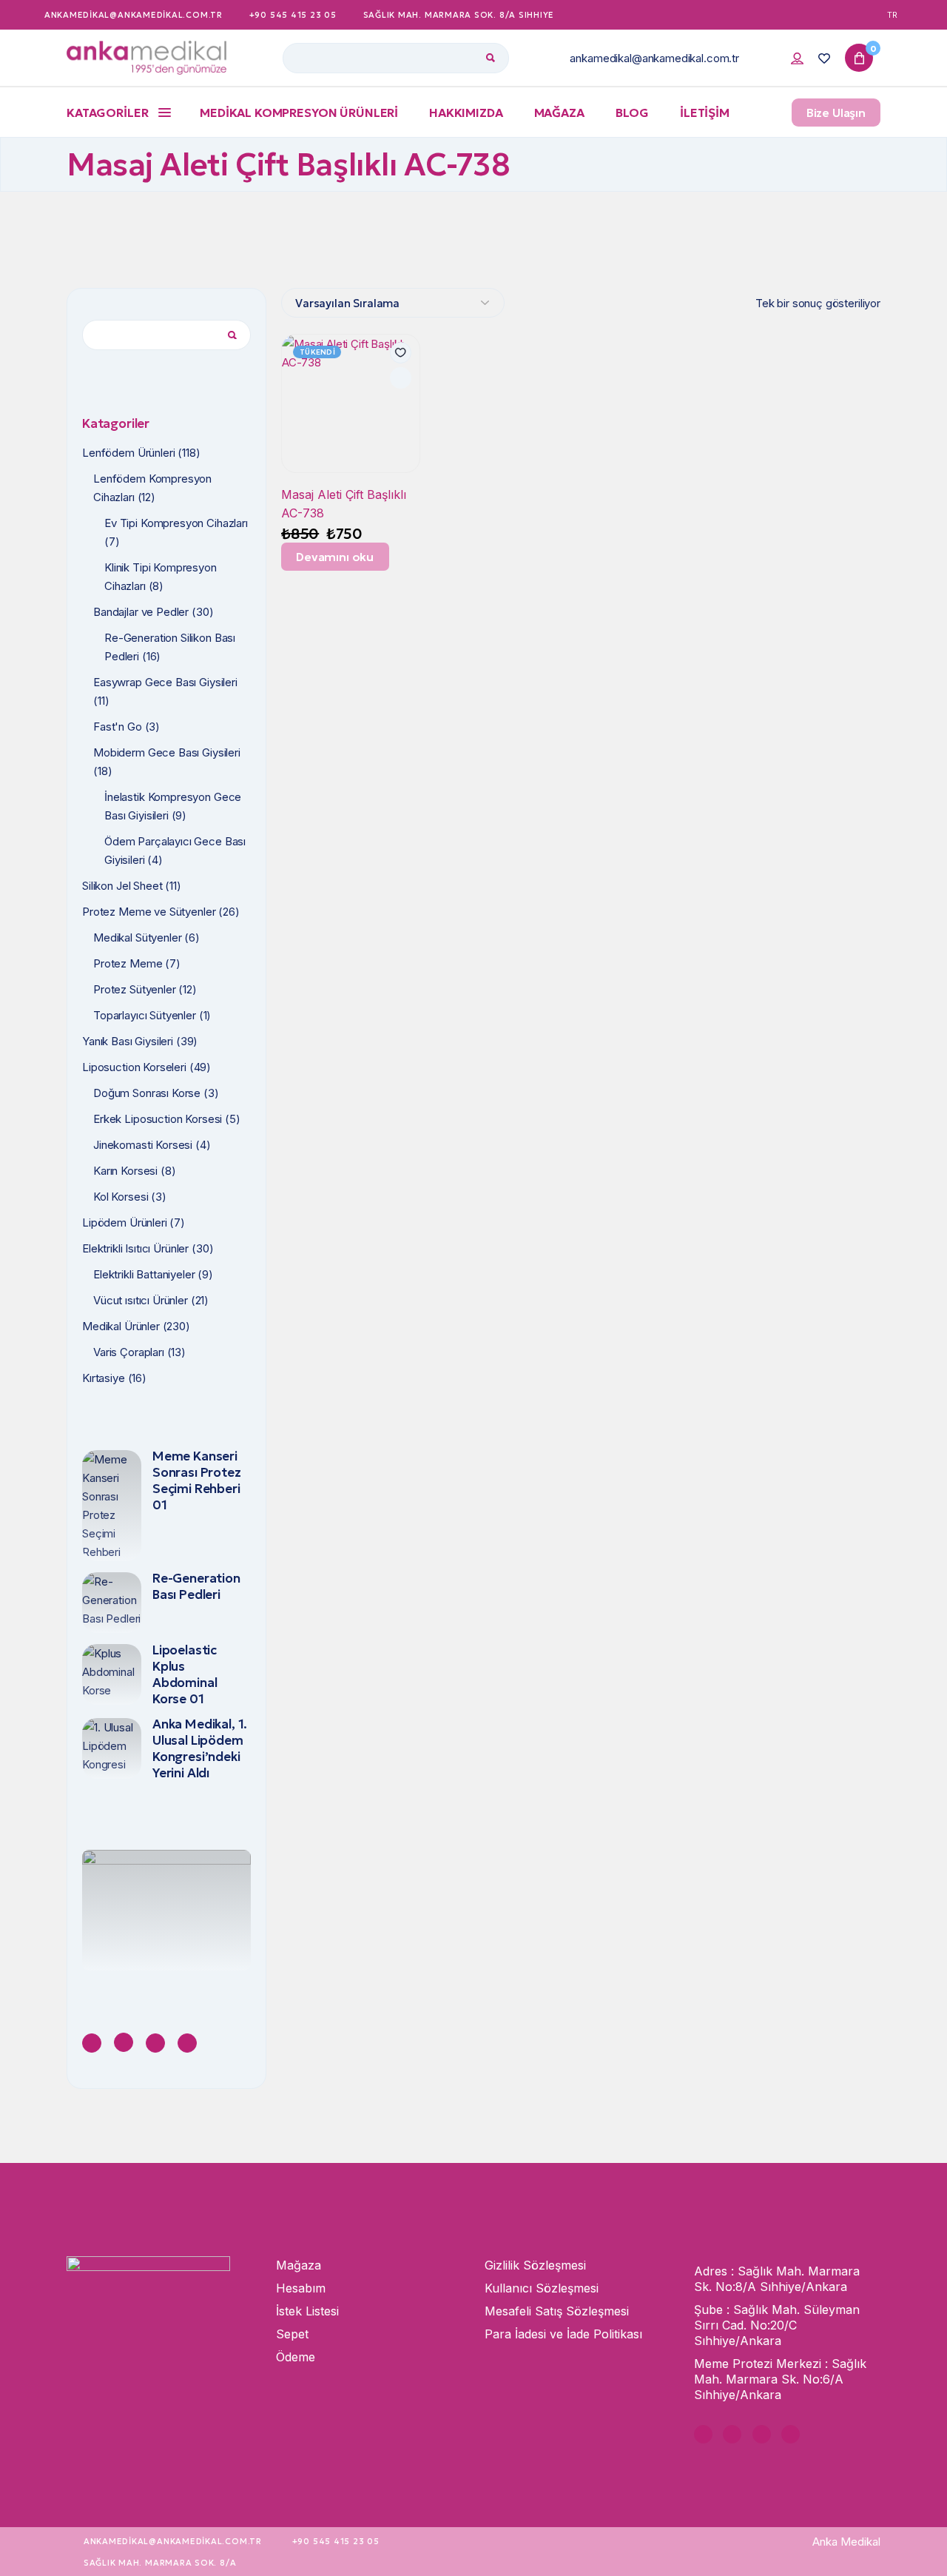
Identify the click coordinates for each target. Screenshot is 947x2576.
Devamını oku (335, 557)
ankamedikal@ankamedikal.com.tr (654, 58)
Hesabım (301, 2288)
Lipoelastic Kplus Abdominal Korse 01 (185, 1674)
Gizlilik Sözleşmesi (535, 2265)
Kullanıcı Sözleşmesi (542, 2288)
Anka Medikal (846, 2542)
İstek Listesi (307, 2311)
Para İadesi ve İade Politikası (563, 2334)
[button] (401, 353)
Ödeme (296, 2357)
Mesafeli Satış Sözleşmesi (557, 2311)
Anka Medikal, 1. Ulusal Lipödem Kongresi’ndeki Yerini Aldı (200, 1748)
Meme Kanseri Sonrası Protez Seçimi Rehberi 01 (197, 1480)
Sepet (292, 2334)
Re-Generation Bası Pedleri (196, 1586)
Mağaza (299, 2265)
